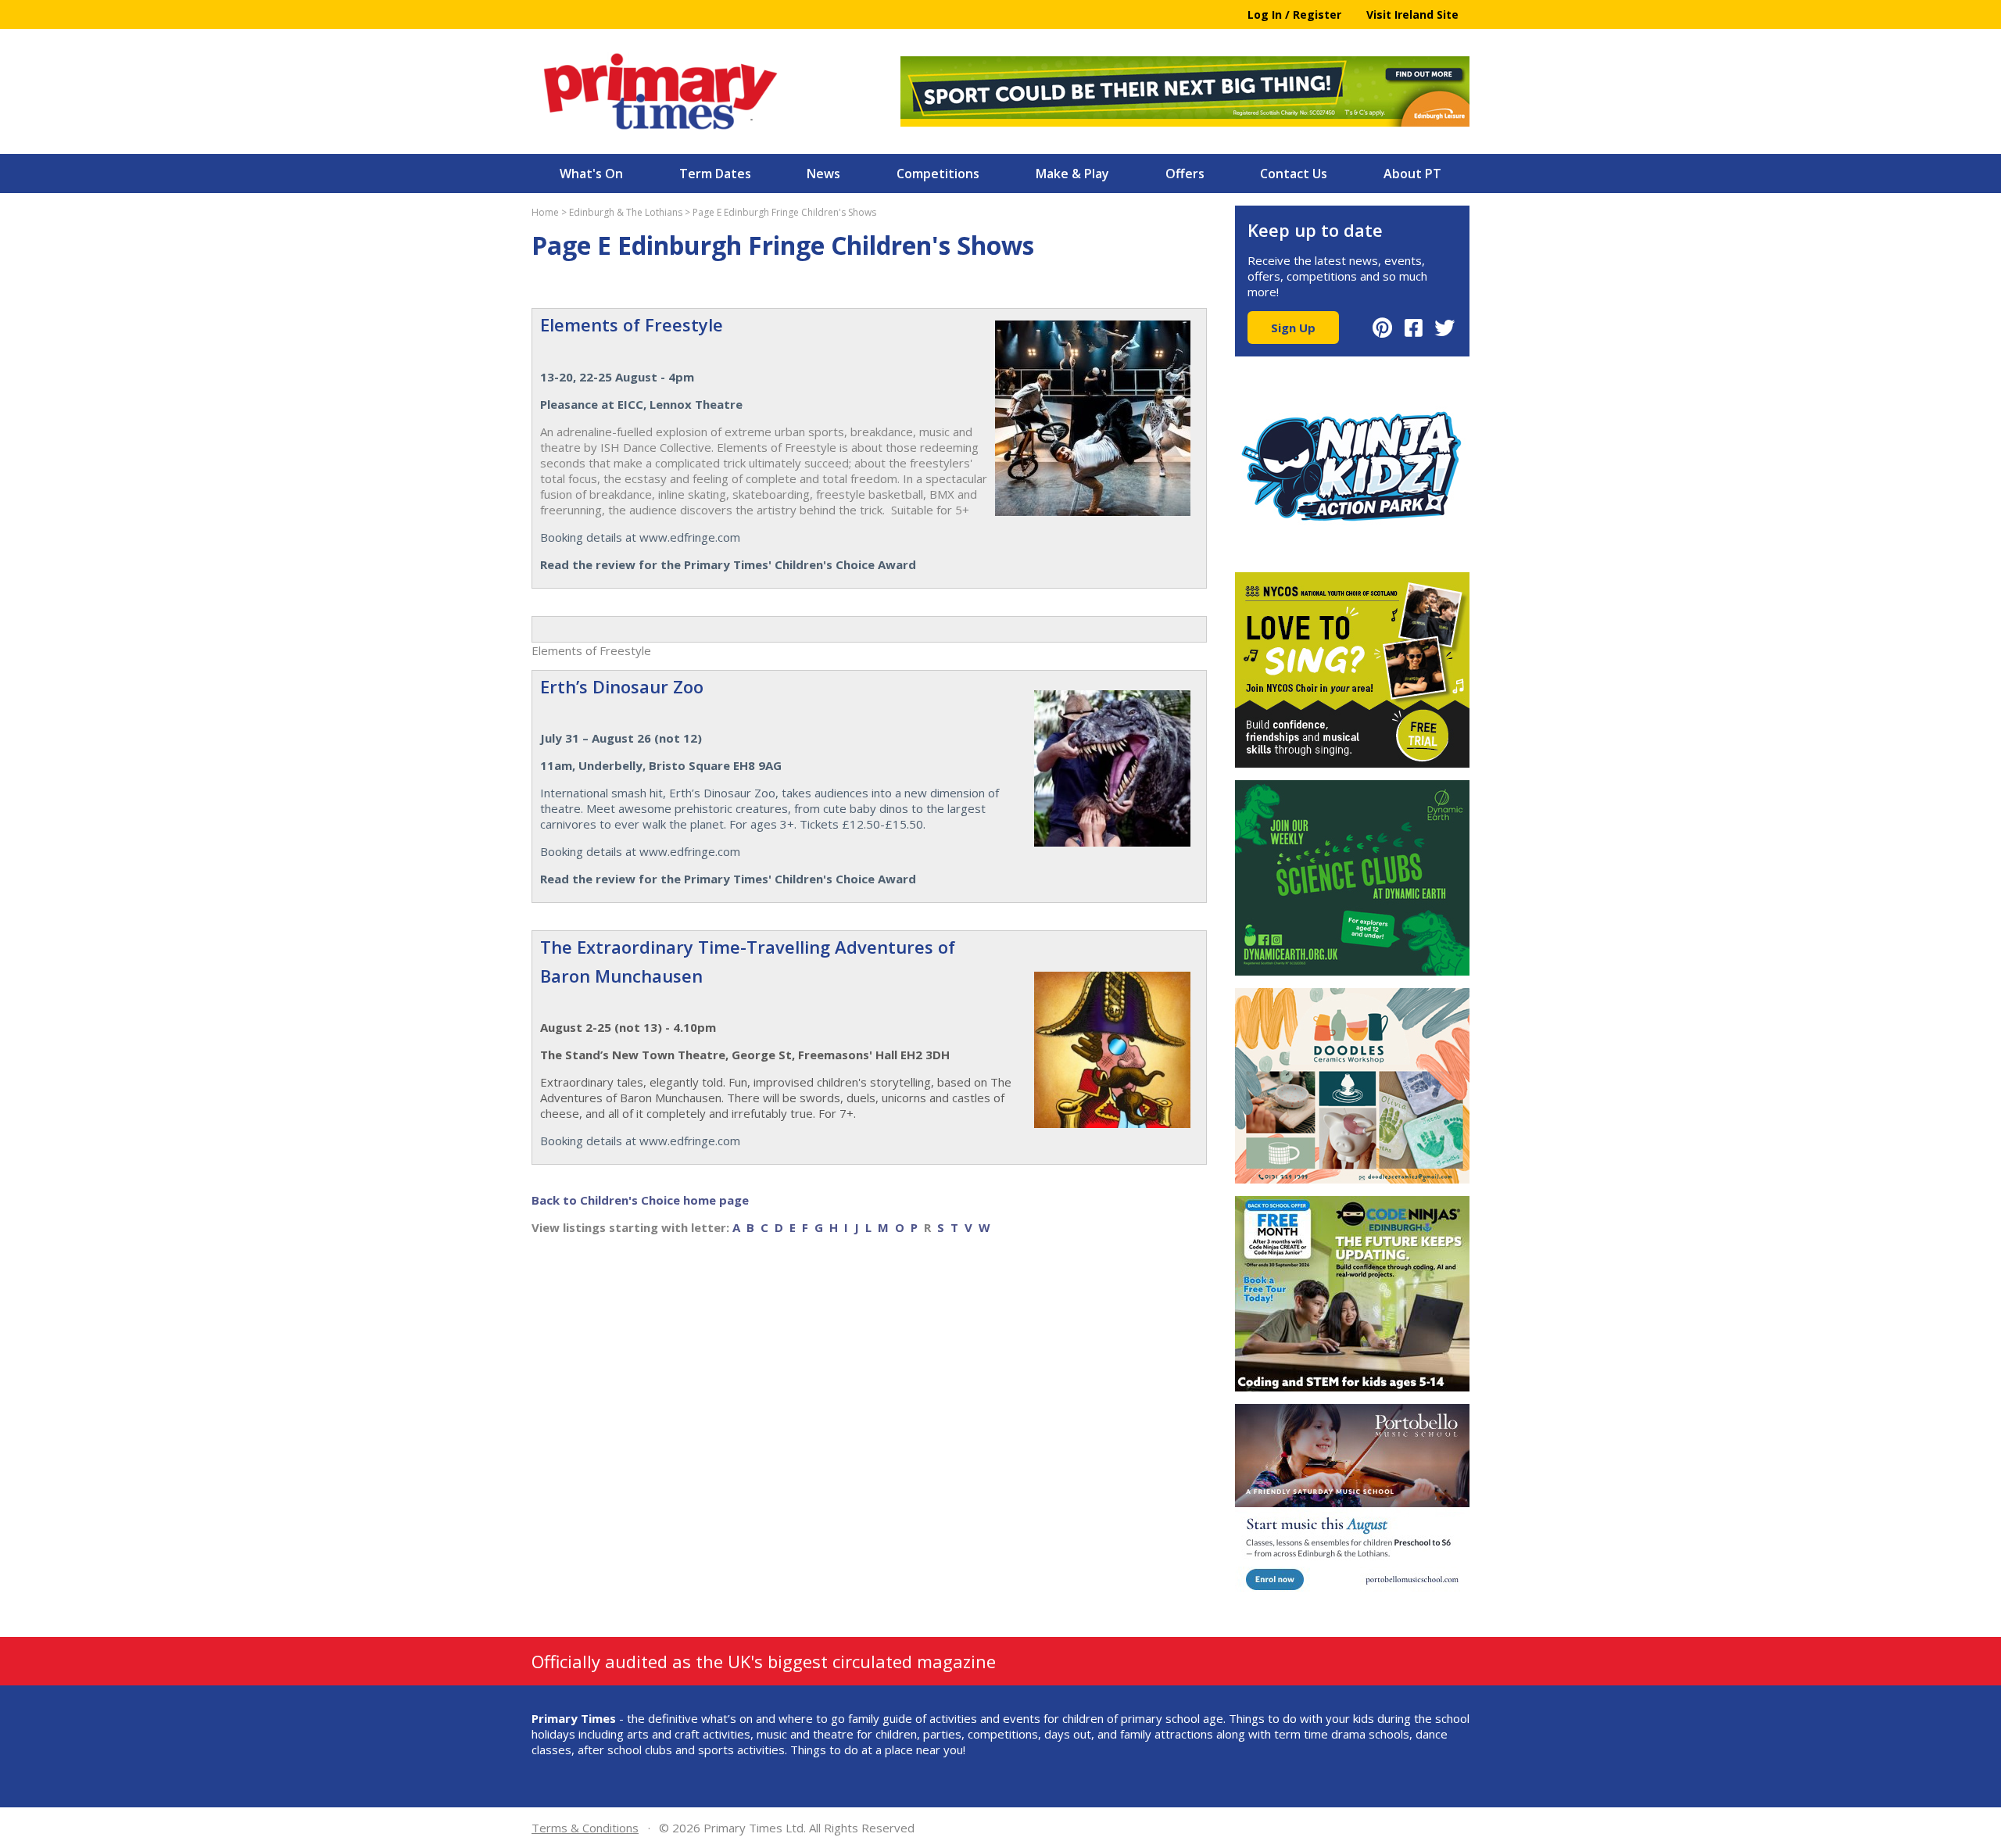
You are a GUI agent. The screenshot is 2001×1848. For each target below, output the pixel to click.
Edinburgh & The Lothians (626, 212)
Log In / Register (1294, 14)
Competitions (938, 174)
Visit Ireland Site (1412, 14)
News (823, 174)
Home (545, 212)
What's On (591, 174)
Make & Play (1072, 174)
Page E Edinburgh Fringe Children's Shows (784, 212)
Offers (1185, 174)
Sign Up (1293, 328)
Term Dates (715, 174)
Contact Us (1294, 174)
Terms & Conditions (585, 1828)
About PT (1412, 174)
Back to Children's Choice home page (640, 1200)
